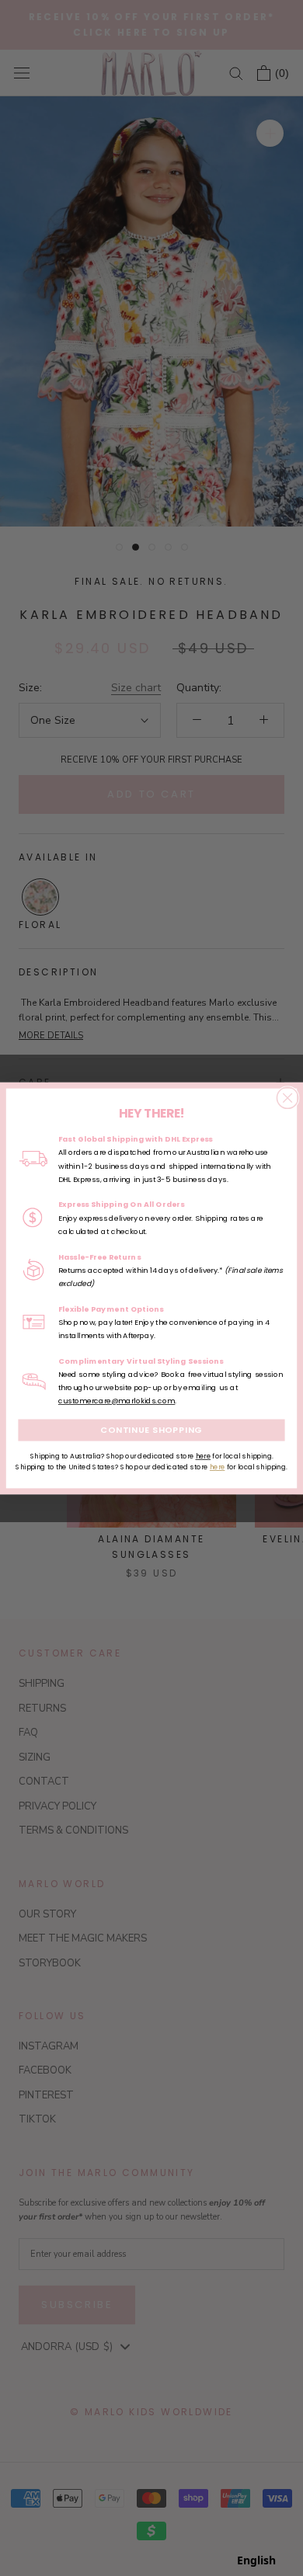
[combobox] (256, 2560)
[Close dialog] (287, 1098)
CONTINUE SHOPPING (151, 1430)
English (256, 2560)
